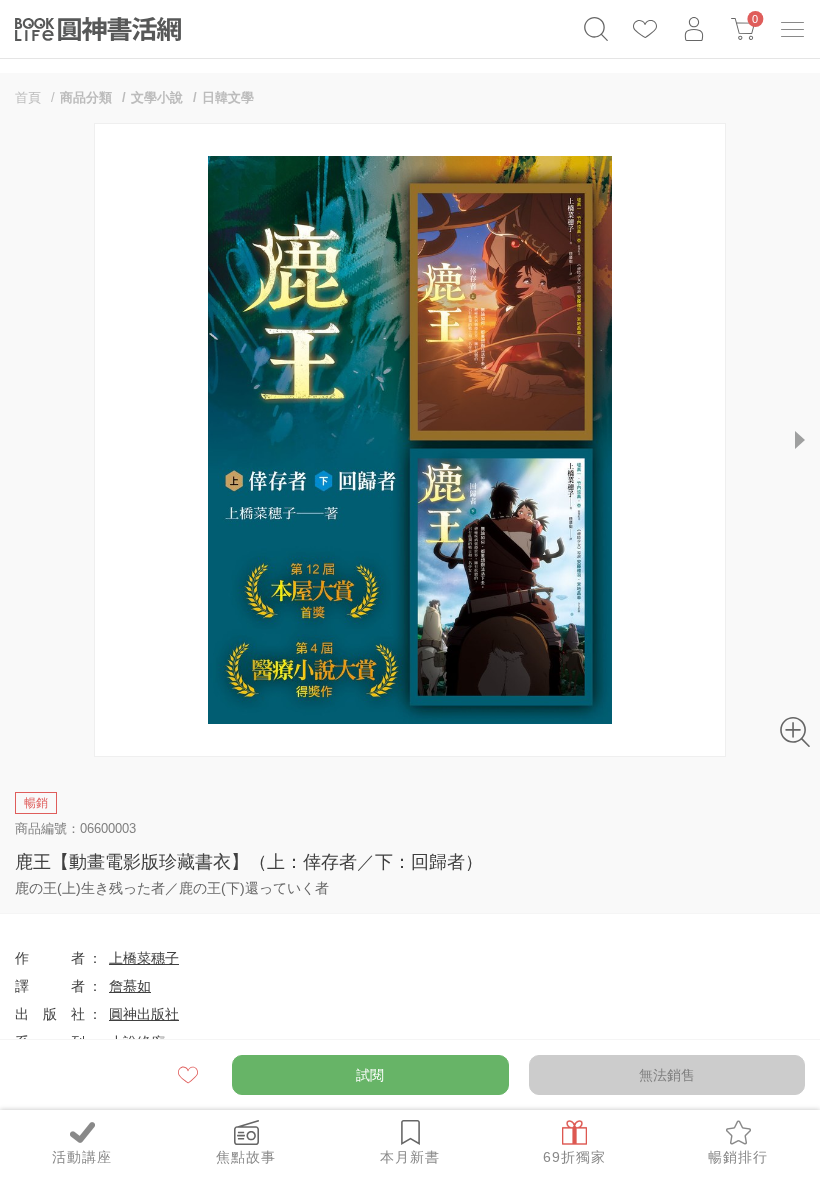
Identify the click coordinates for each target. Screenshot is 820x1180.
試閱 (370, 1075)
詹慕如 (130, 986)
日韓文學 (228, 97)
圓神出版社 (144, 1014)
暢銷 (36, 803)
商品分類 (86, 97)
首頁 (28, 97)
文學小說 (157, 97)
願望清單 (189, 1075)
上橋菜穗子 (144, 958)
